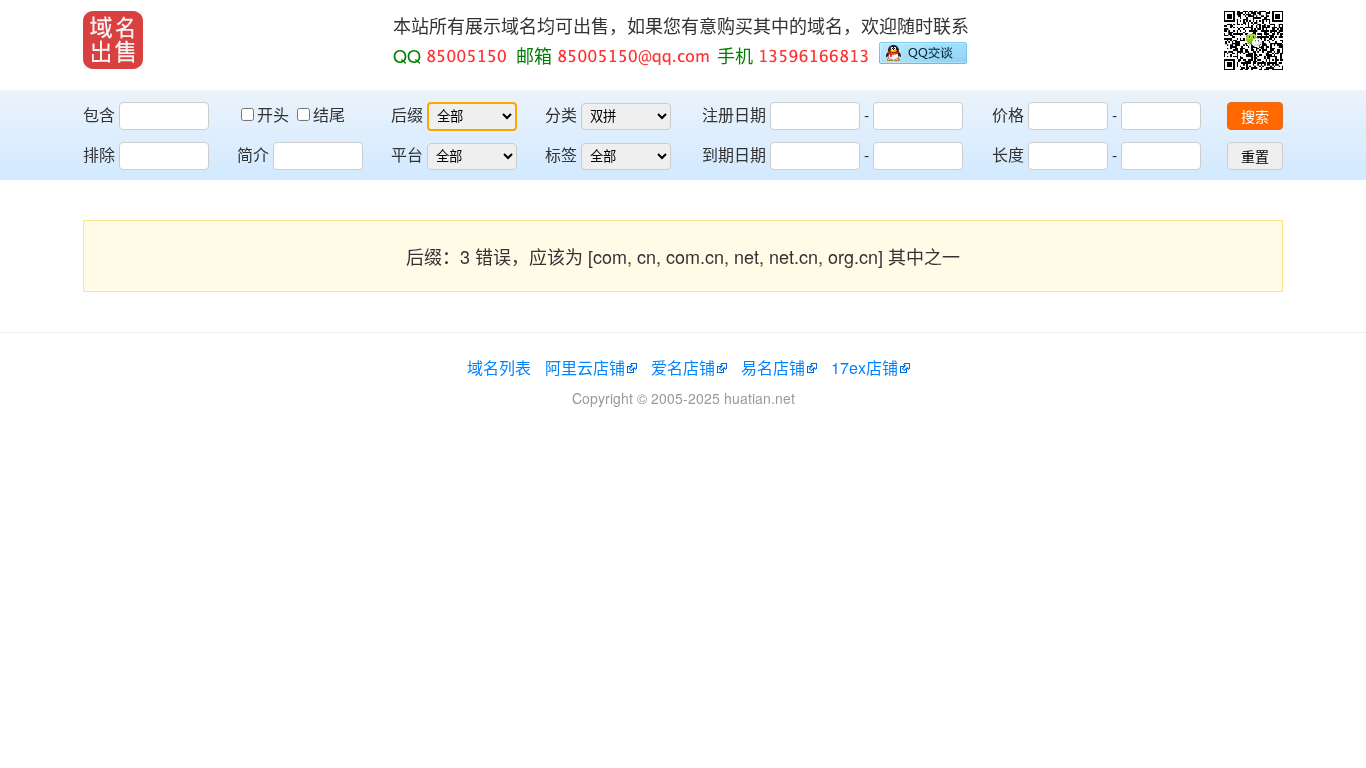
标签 (561, 154)
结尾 (329, 114)
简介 (253, 154)
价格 (1008, 114)
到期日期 (734, 154)
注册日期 (734, 114)
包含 (99, 114)
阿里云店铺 (585, 367)
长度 (1008, 154)
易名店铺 (773, 367)
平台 (407, 154)
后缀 (407, 114)
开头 (275, 114)
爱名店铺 (683, 367)
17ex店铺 (864, 367)
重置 (1255, 157)
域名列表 (499, 367)
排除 (99, 154)
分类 (561, 114)
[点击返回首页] (113, 40)
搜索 (1255, 117)
